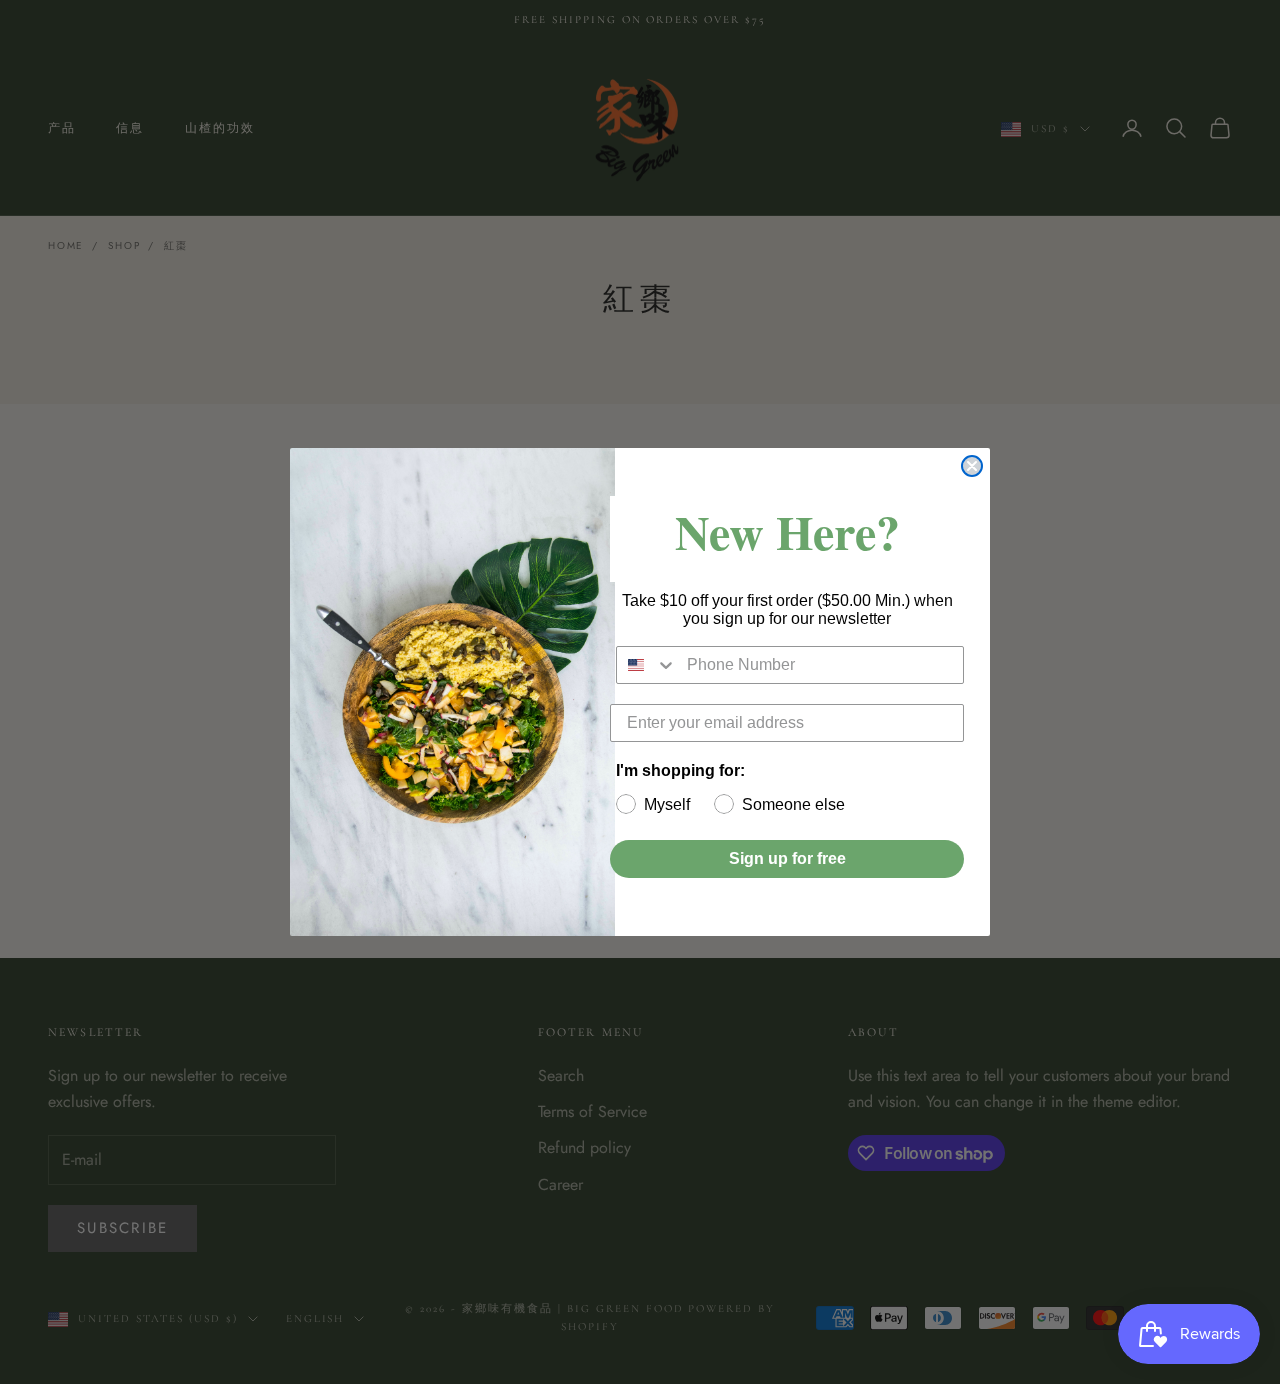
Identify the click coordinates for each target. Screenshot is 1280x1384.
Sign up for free (787, 858)
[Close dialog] (972, 466)
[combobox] (647, 665)
